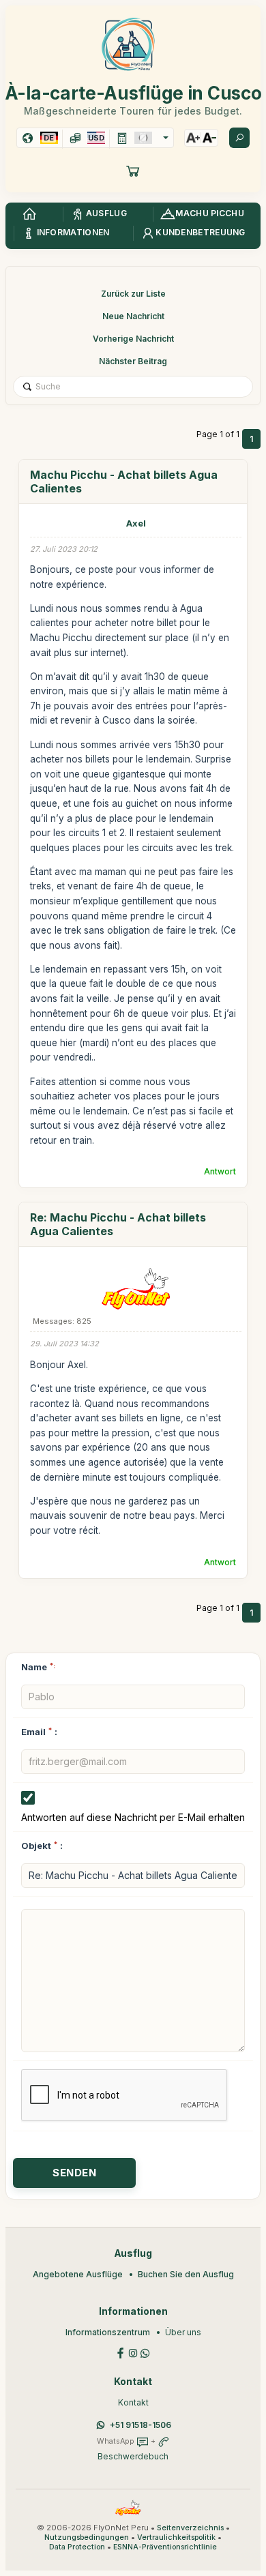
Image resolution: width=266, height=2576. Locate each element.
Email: (39, 1732)
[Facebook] (121, 2352)
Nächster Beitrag (133, 361)
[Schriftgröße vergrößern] (193, 138)
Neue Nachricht (133, 316)
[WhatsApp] (145, 2352)
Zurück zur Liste (133, 294)
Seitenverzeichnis (190, 2528)
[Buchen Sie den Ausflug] (133, 171)
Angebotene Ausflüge (78, 2274)
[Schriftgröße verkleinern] (209, 138)
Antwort (220, 1171)
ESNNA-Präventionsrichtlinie (165, 2547)
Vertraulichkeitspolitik (176, 2537)
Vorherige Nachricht (133, 339)
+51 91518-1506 (141, 2425)
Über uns (183, 2332)
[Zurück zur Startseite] (29, 214)
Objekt (36, 1846)
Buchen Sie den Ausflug (186, 2274)
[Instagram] (133, 2352)
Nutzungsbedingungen (87, 2537)
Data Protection (77, 2547)
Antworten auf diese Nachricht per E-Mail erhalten (133, 1817)
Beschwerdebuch (133, 2456)
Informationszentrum (108, 2332)
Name (38, 1667)
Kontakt (133, 2402)
